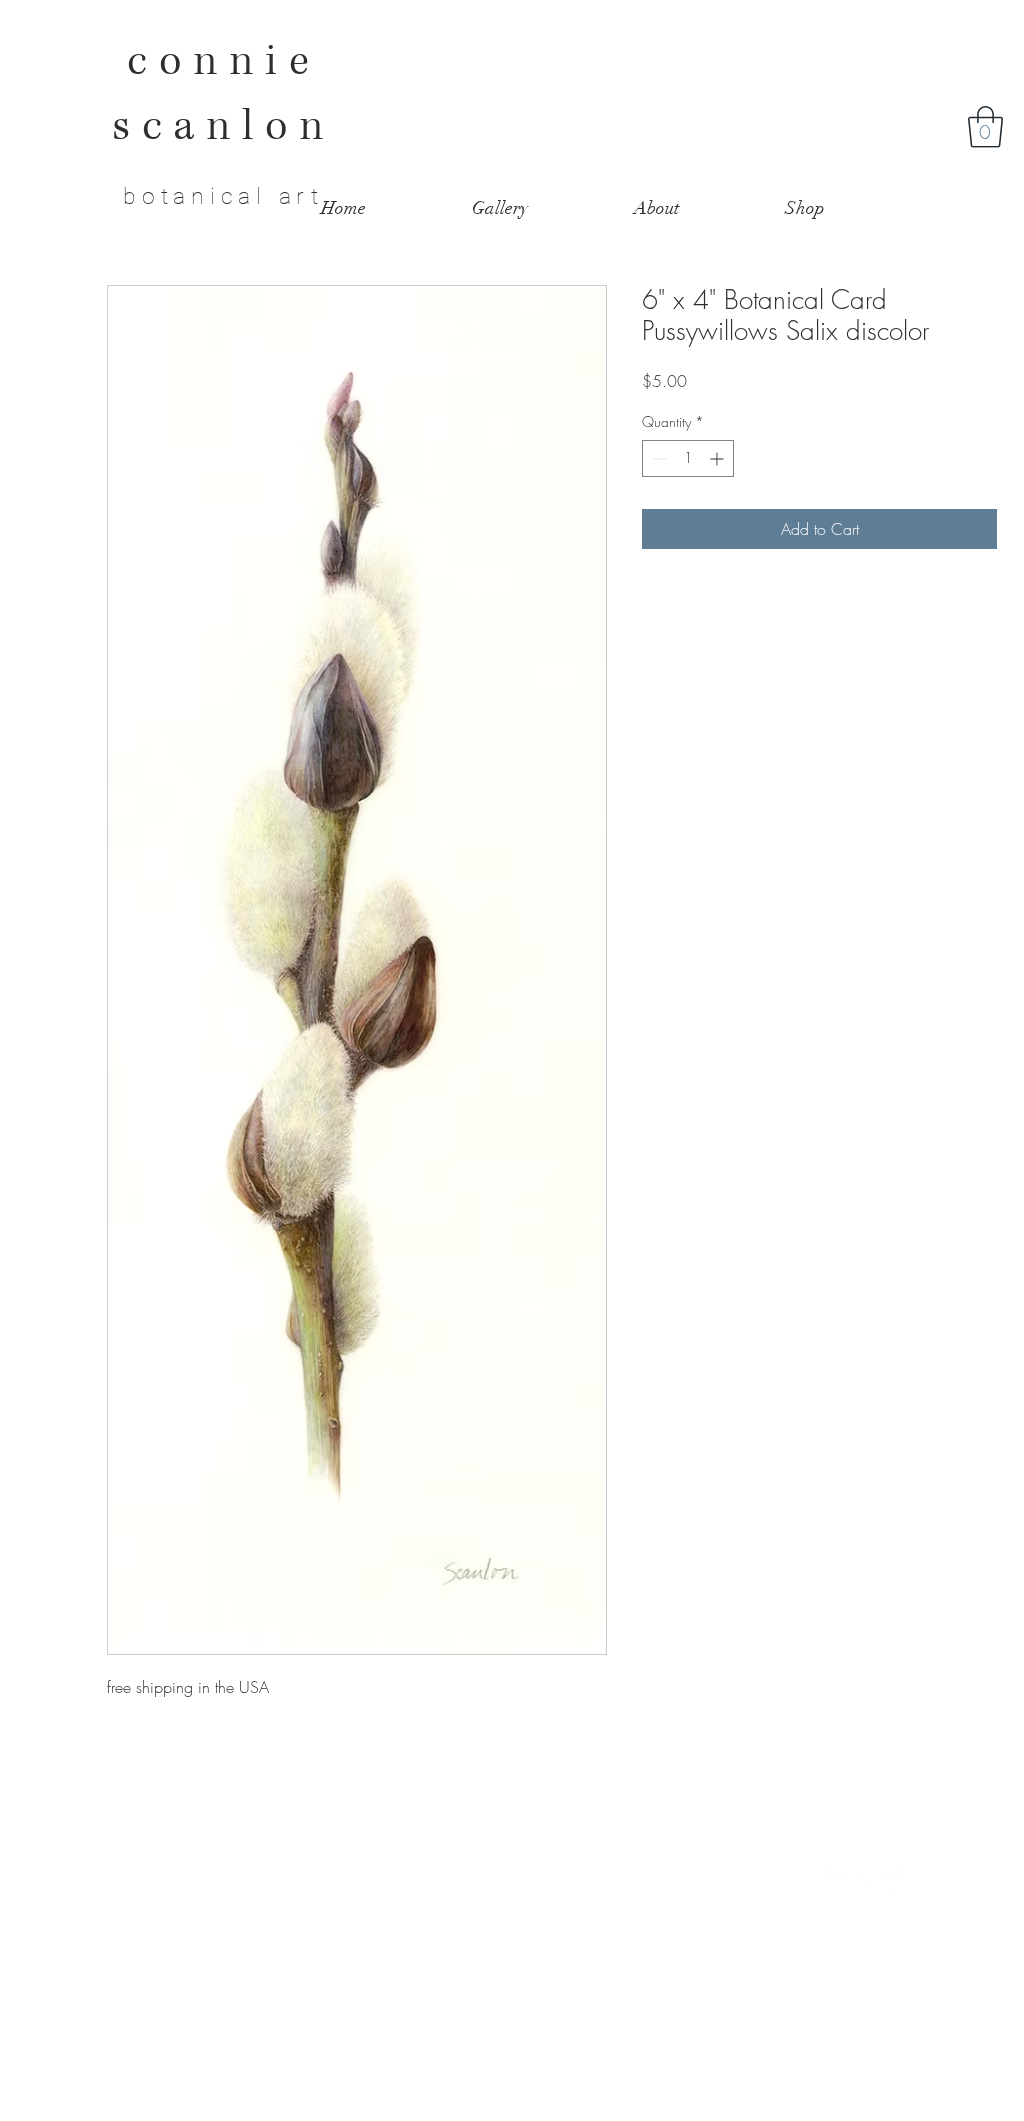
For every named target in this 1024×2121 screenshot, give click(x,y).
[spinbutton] (688, 458)
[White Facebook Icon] (838, 1879)
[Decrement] (657, 458)
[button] (985, 127)
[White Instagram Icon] (892, 1879)
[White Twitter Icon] (865, 1879)
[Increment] (718, 458)
